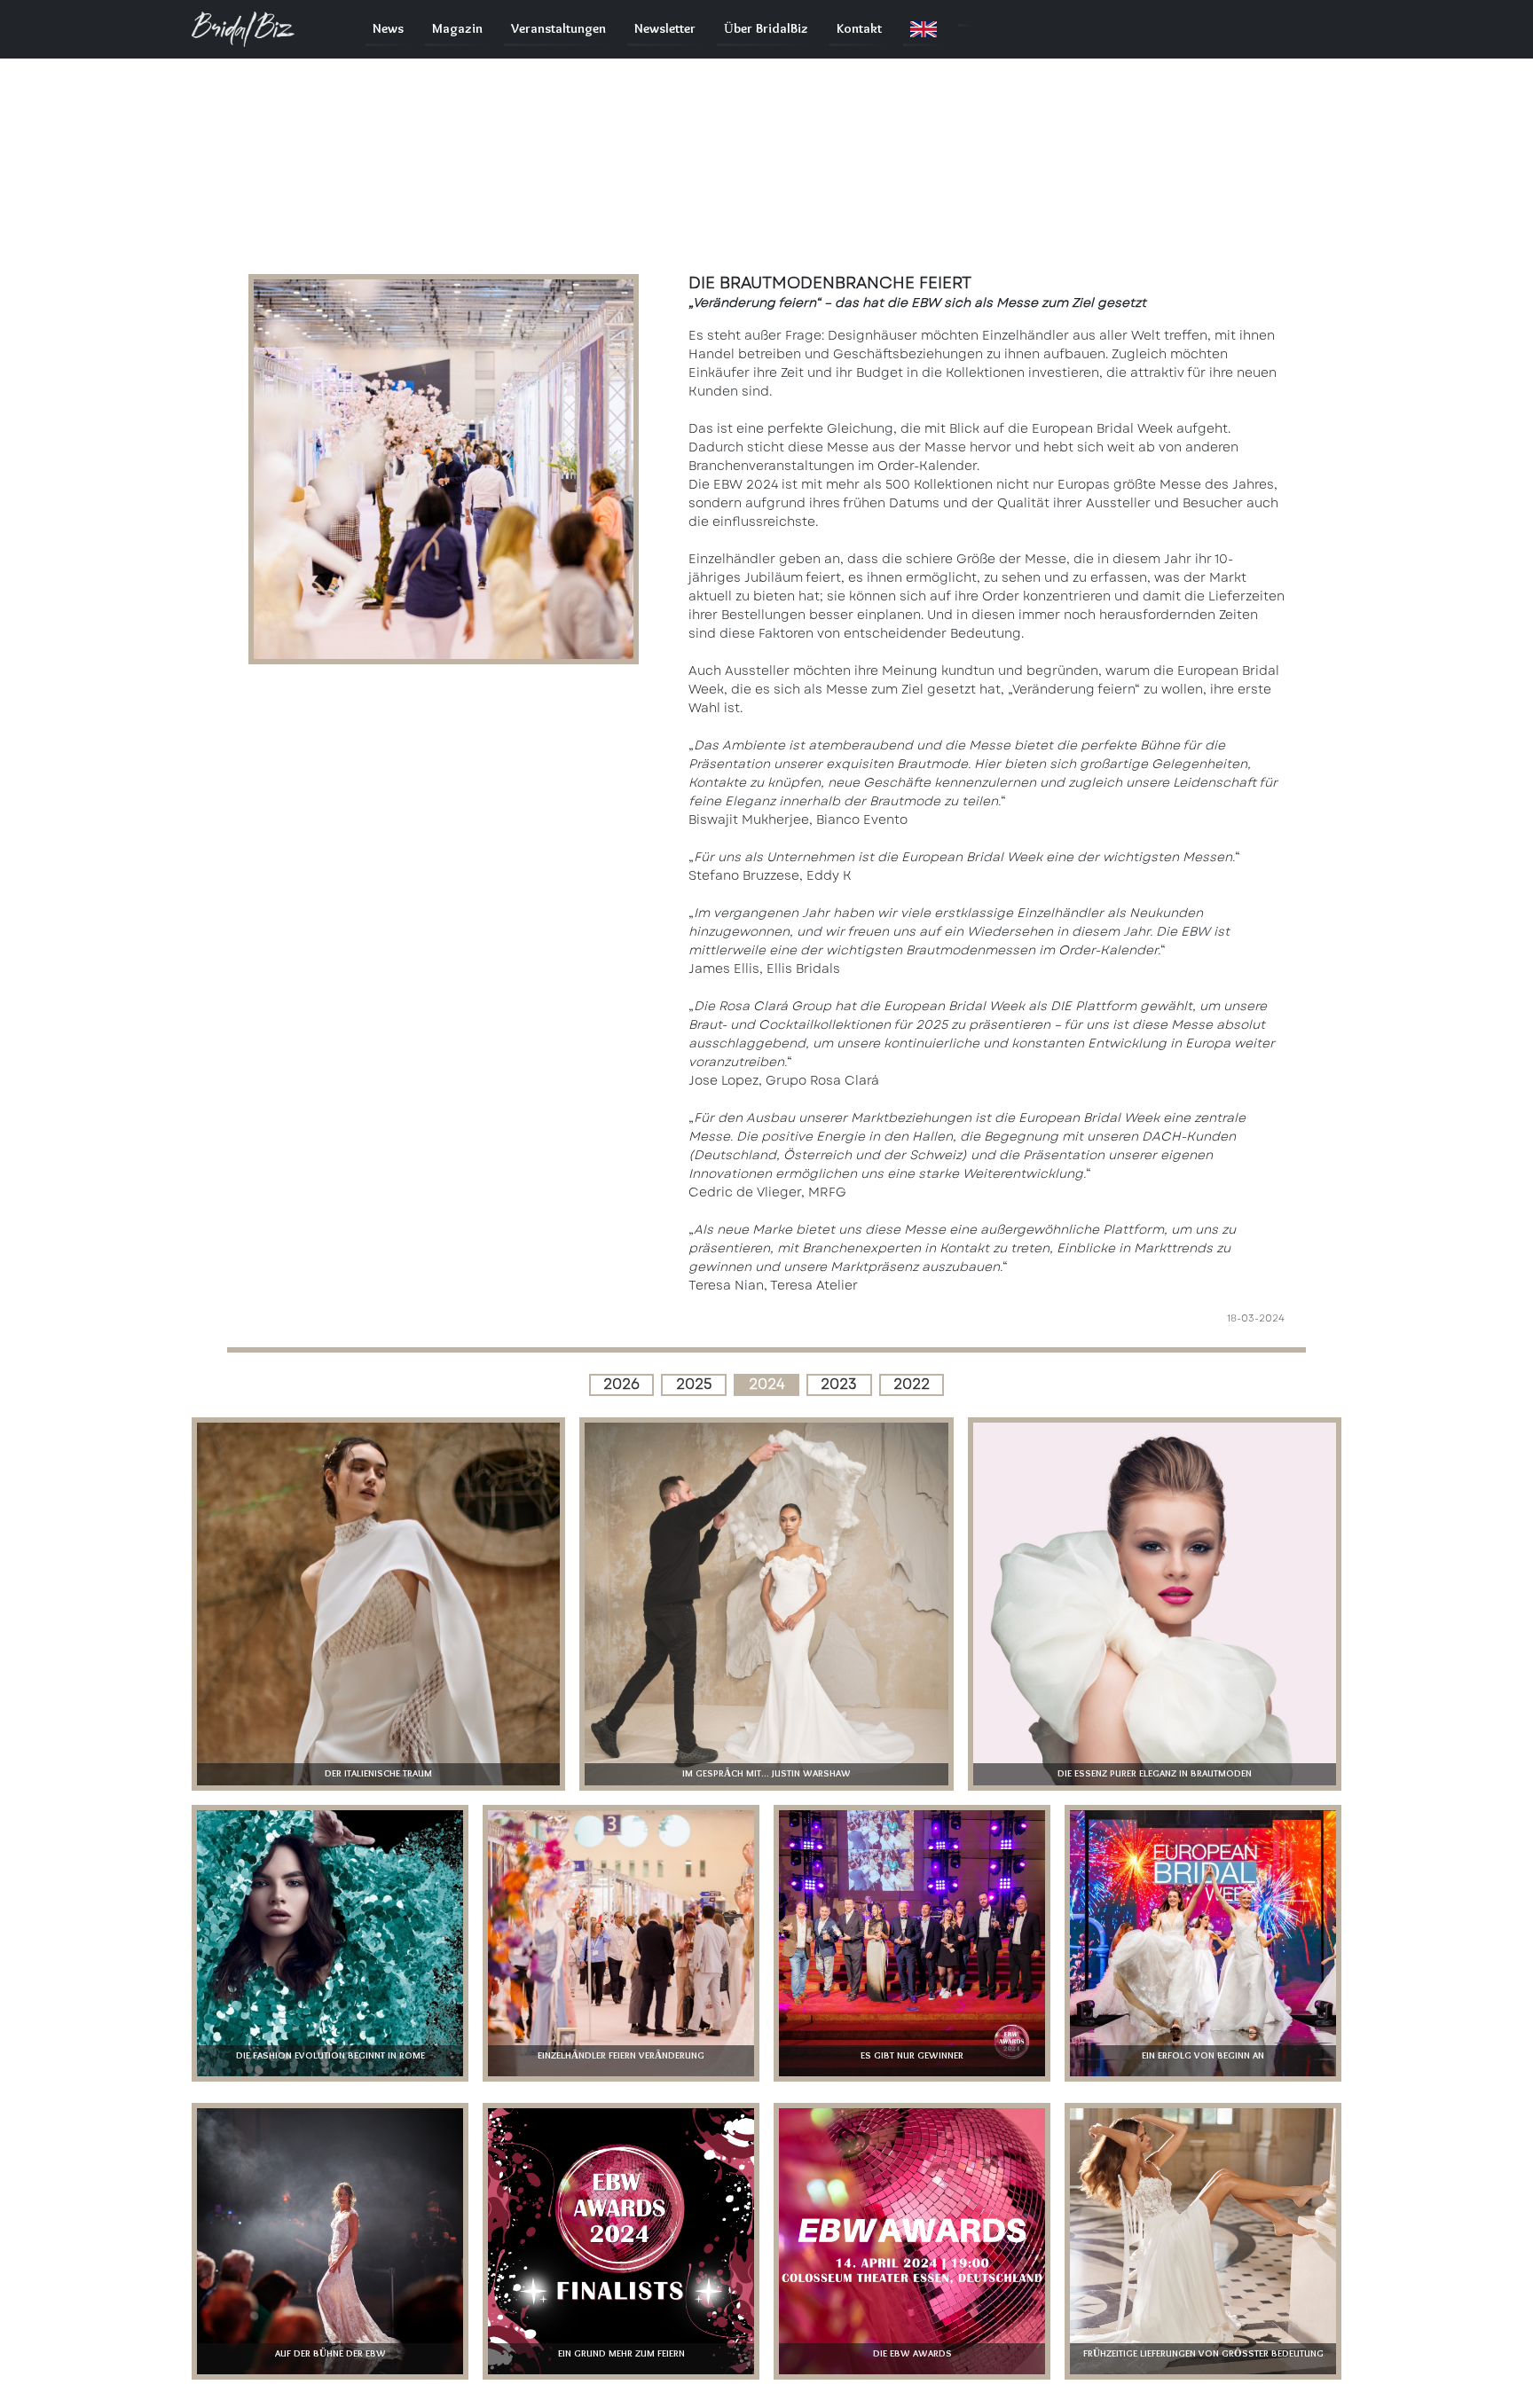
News (388, 29)
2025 (694, 1384)
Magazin (457, 29)
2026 (621, 1384)
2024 (767, 1384)
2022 (912, 1384)
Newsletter (665, 29)
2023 (839, 1384)
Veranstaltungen (558, 29)
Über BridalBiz (766, 29)
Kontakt (859, 29)
